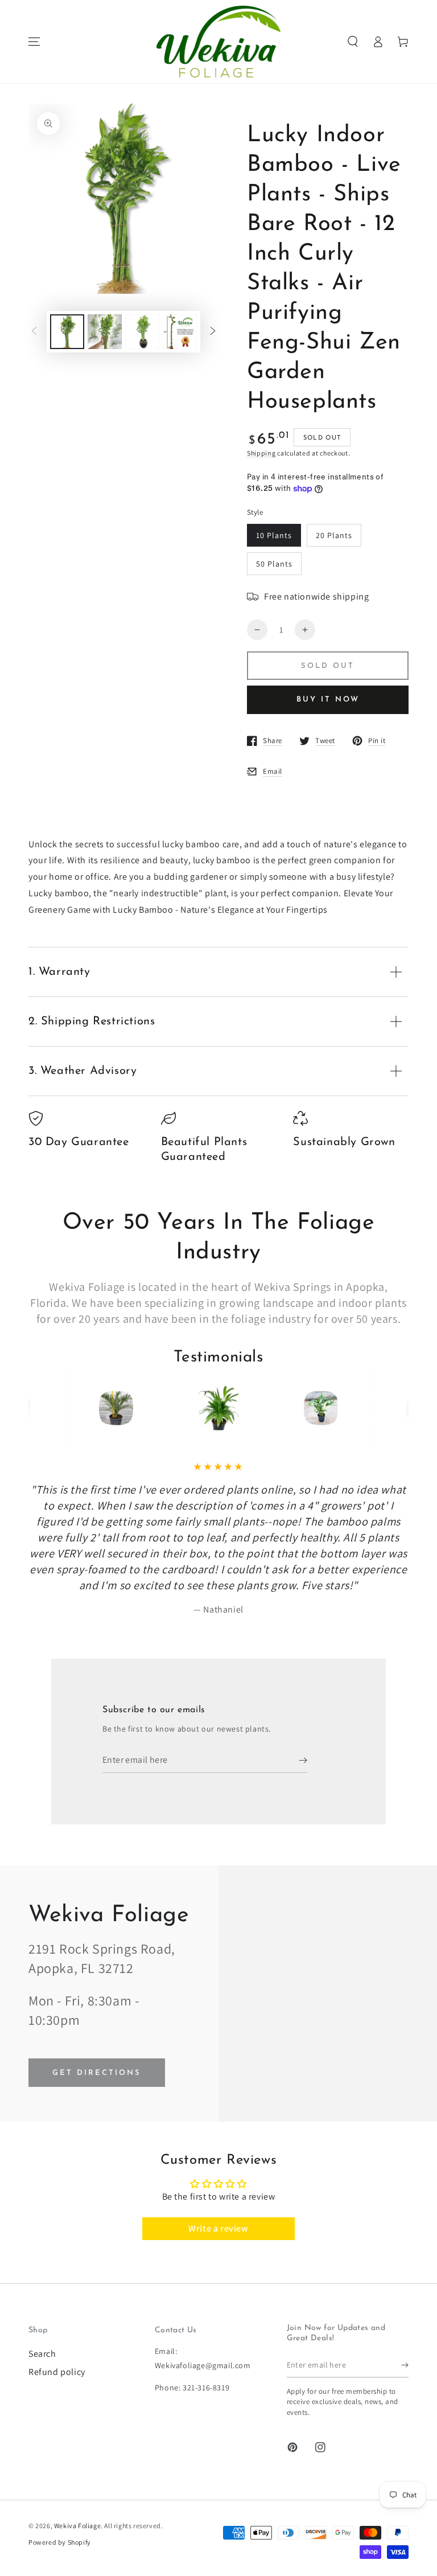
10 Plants (274, 535)
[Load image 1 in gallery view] (67, 332)
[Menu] (34, 42)
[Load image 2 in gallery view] (105, 332)
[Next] (379, 1408)
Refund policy (57, 2372)
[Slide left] (34, 332)
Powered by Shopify (60, 2542)
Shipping (261, 453)
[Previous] (58, 1408)
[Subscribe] (303, 1760)
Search (42, 2354)
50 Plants (274, 564)
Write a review (218, 2228)
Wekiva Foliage (77, 2526)
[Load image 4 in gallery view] (180, 332)
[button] (353, 42)
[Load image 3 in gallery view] (142, 332)
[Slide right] (213, 332)
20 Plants (334, 535)
